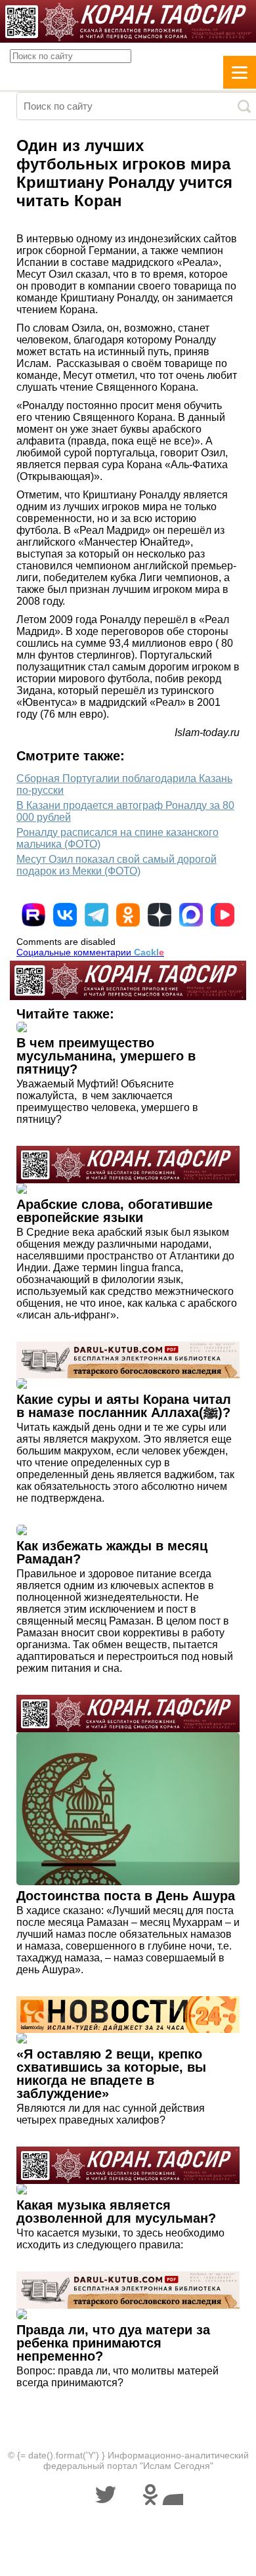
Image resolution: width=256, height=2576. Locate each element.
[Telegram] (96, 915)
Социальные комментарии (90, 952)
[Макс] (191, 915)
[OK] (128, 915)
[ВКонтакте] (65, 915)
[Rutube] (33, 915)
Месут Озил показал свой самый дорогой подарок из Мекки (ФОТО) (117, 865)
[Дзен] (160, 915)
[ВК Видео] (223, 915)
